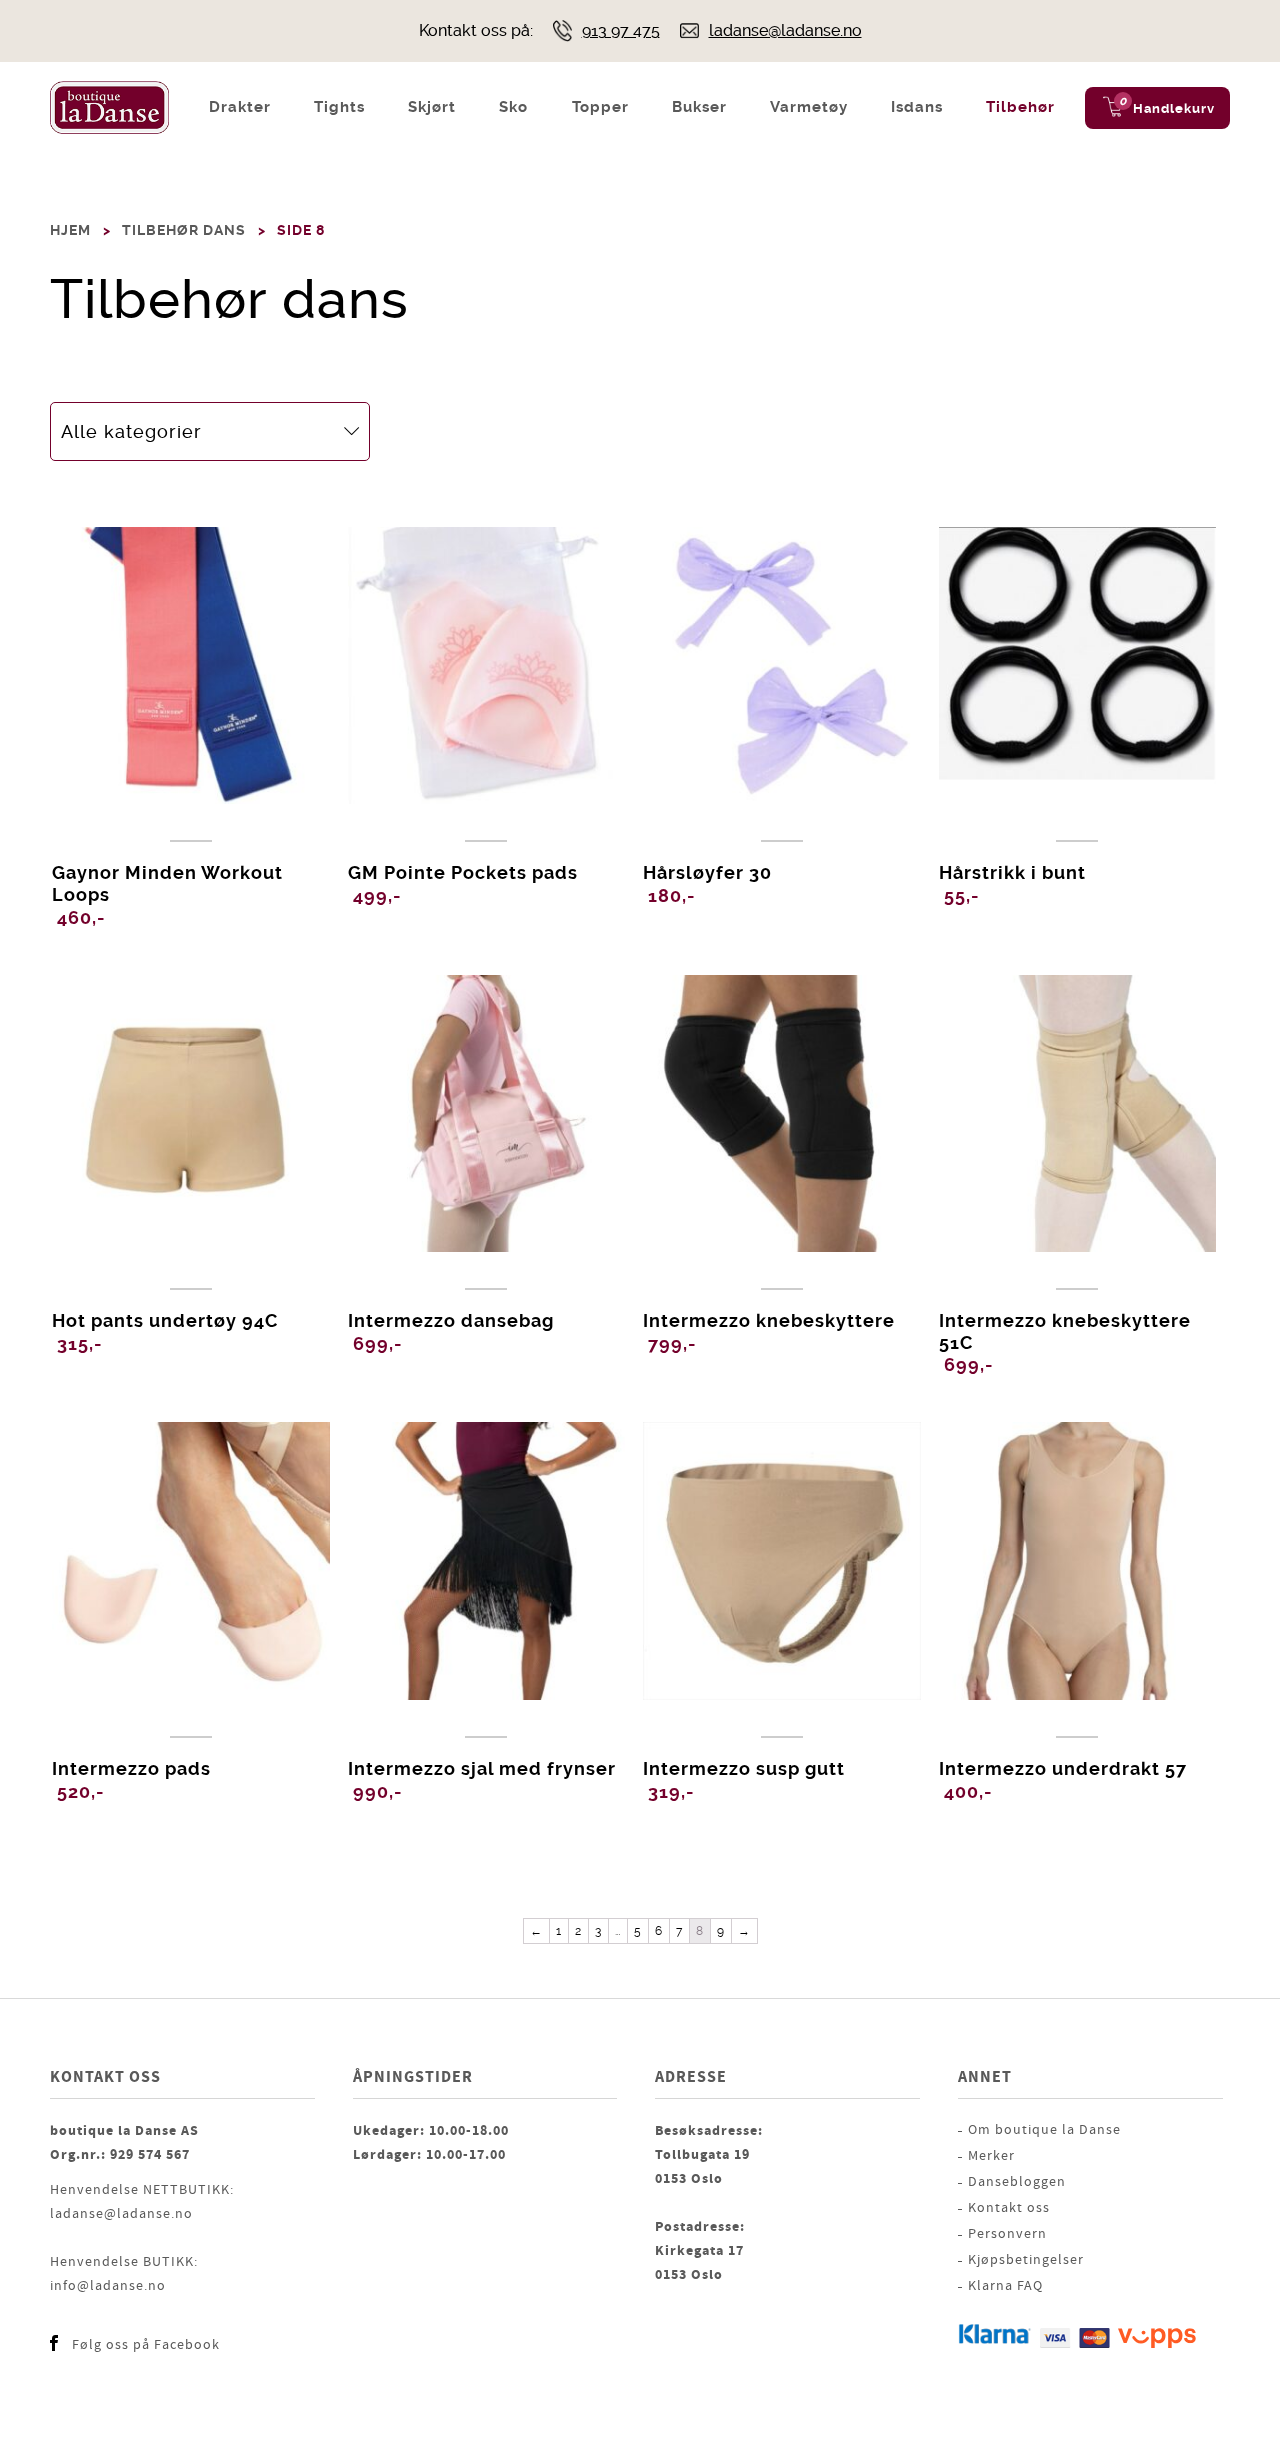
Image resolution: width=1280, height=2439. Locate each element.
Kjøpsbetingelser (1026, 2260)
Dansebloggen (1017, 2182)
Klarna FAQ (1005, 2286)
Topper (600, 107)
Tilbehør (1020, 107)
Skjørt (432, 107)
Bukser (699, 107)
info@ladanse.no (108, 2286)
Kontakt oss (1009, 2208)
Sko (513, 107)
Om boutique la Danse (1044, 2130)
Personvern (1007, 2234)
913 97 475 (621, 30)
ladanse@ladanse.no (785, 30)
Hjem (70, 230)
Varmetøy (809, 107)
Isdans (917, 107)
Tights (339, 107)
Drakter (240, 107)
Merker (991, 2156)
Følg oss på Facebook (146, 2345)
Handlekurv (1174, 108)
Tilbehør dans (184, 230)
